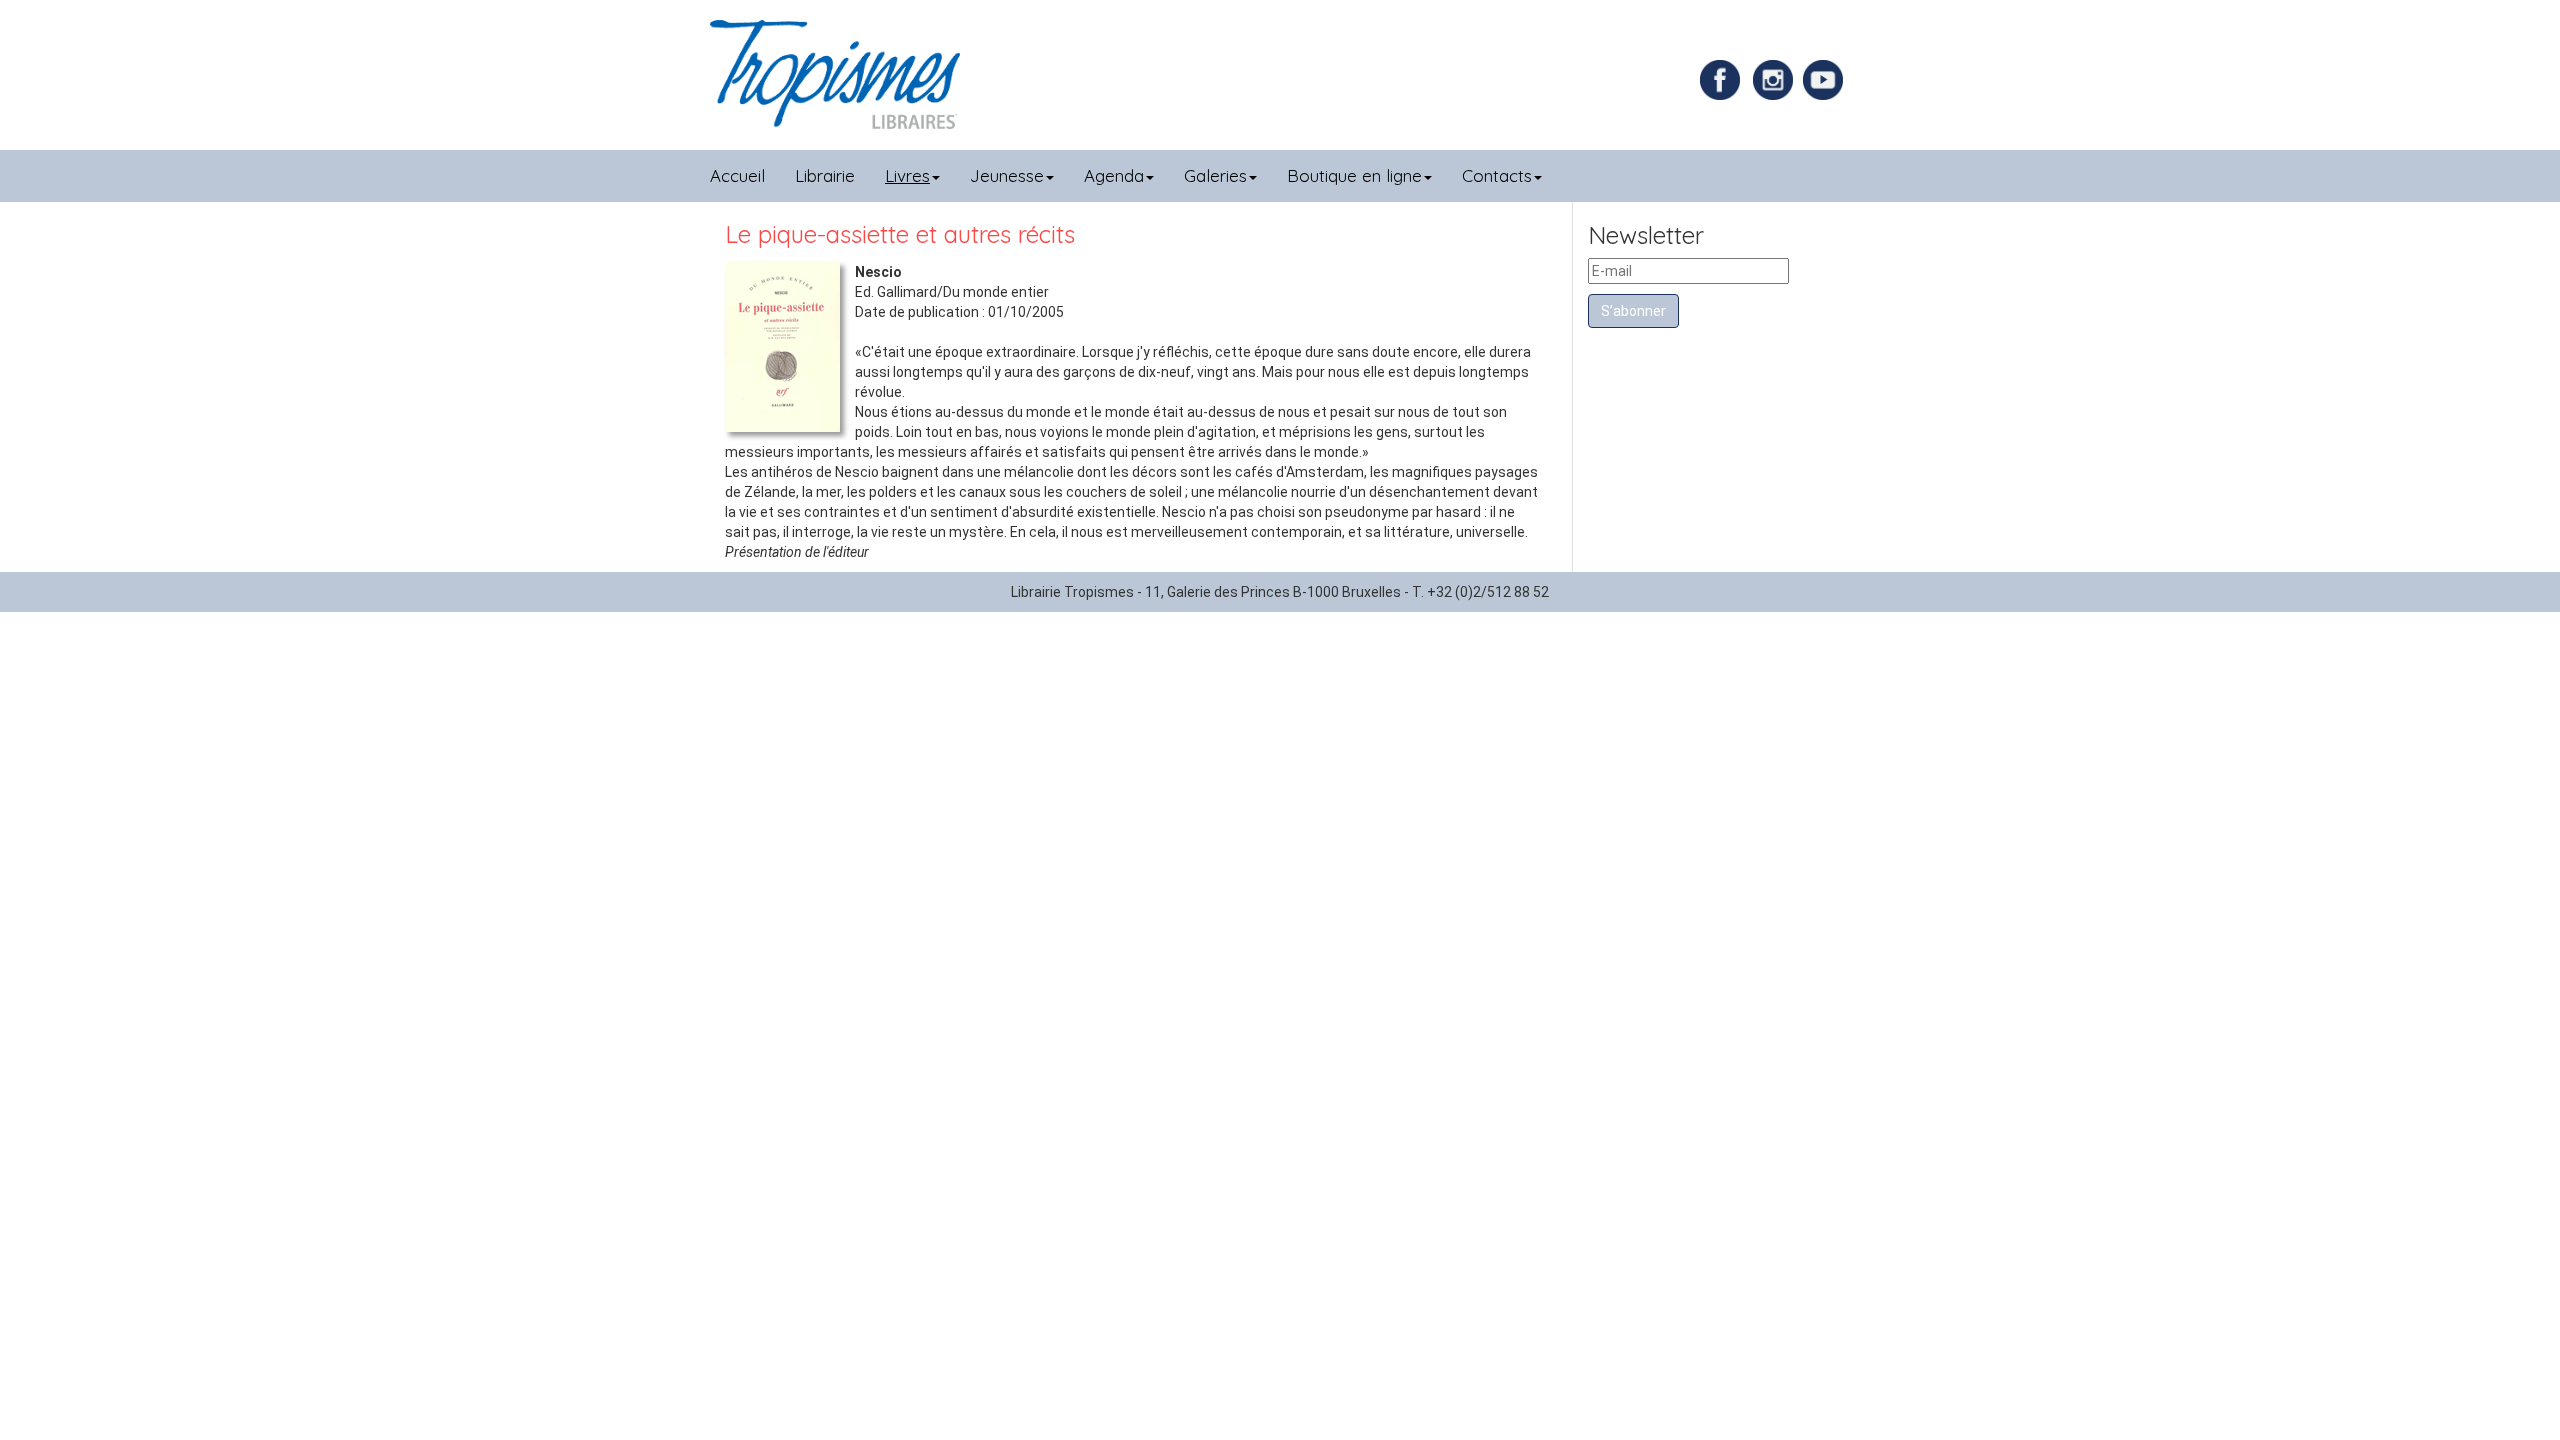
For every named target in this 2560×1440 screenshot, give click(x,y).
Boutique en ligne (1354, 175)
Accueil (737, 175)
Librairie (825, 175)
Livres (907, 175)
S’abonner (1633, 311)
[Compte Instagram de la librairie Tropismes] (1775, 79)
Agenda (1114, 175)
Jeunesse (1007, 175)
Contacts (1497, 175)
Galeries (1215, 175)
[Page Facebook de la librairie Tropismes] (1725, 79)
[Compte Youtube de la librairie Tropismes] (1825, 79)
